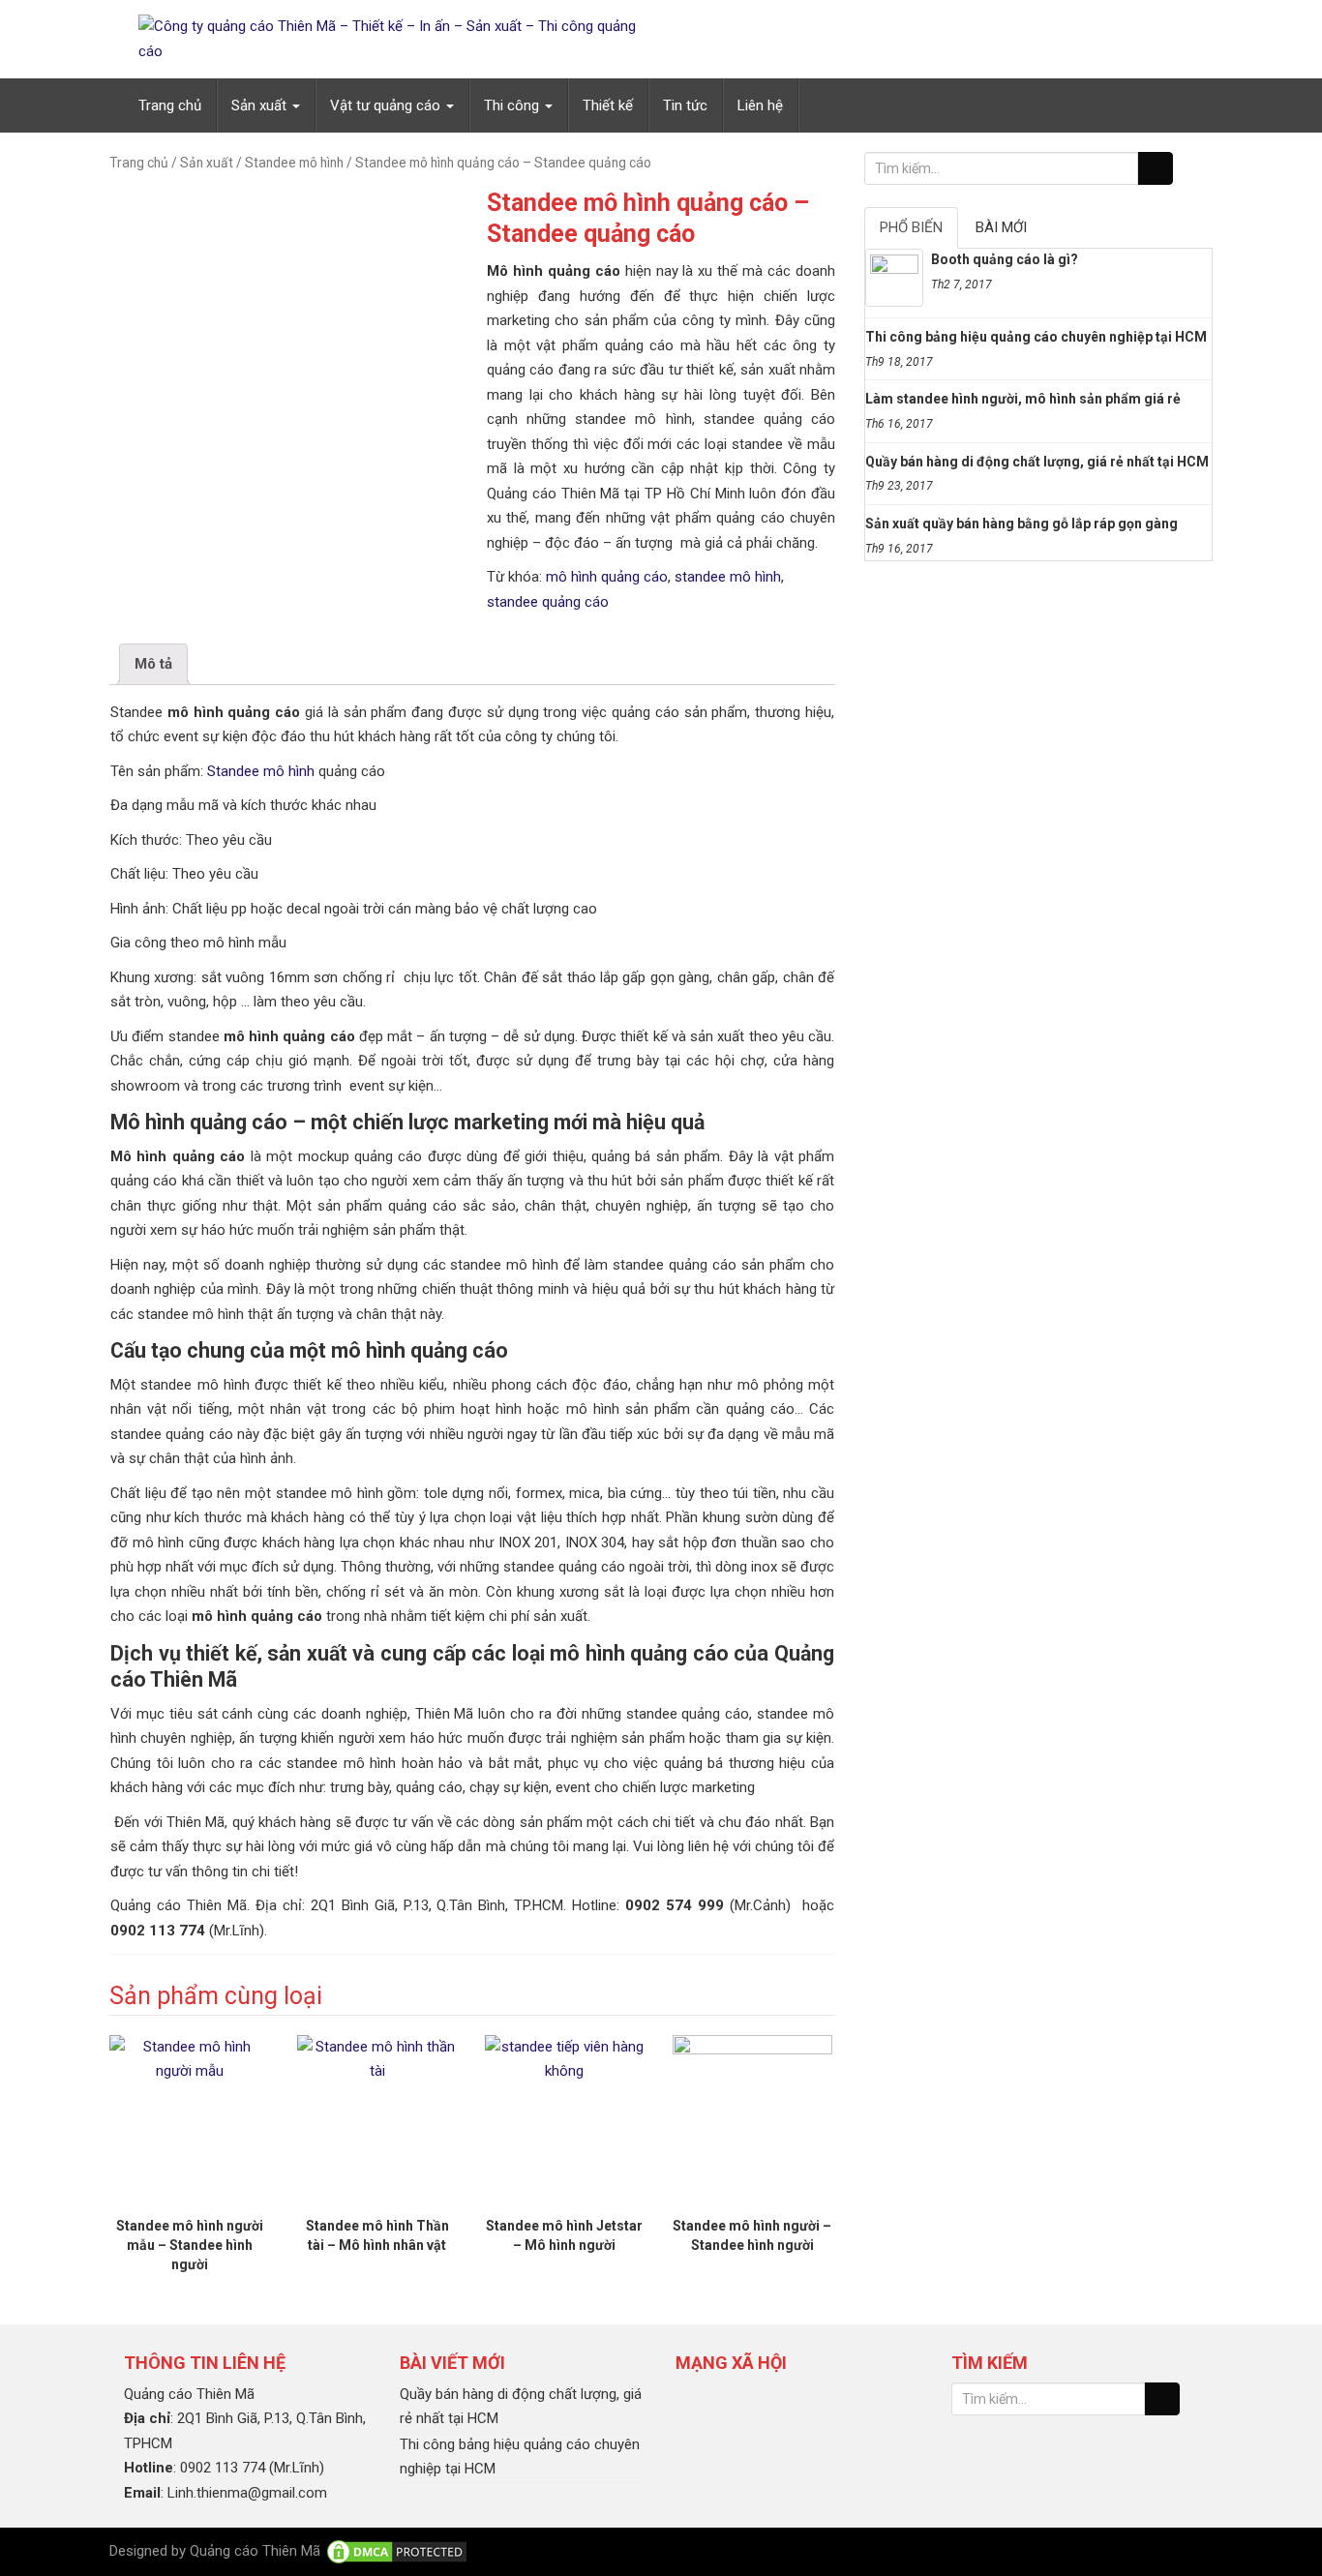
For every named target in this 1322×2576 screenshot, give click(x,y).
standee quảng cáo (548, 602)
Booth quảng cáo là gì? (1005, 259)
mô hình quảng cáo (607, 577)
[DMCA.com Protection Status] (397, 2551)
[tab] (153, 664)
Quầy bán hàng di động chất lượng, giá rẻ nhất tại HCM (1037, 462)
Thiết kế (608, 105)
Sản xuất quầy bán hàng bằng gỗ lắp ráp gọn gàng (1022, 524)
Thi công (513, 105)
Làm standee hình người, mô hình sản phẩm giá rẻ (1023, 399)
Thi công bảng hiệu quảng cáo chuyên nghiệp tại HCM (1036, 337)
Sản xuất (261, 105)
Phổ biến (911, 227)
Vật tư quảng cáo (387, 105)
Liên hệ (760, 105)
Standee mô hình (294, 163)
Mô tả (153, 664)
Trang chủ (170, 105)
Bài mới (1001, 227)
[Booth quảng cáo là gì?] (894, 278)
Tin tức (685, 105)
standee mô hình (728, 577)
